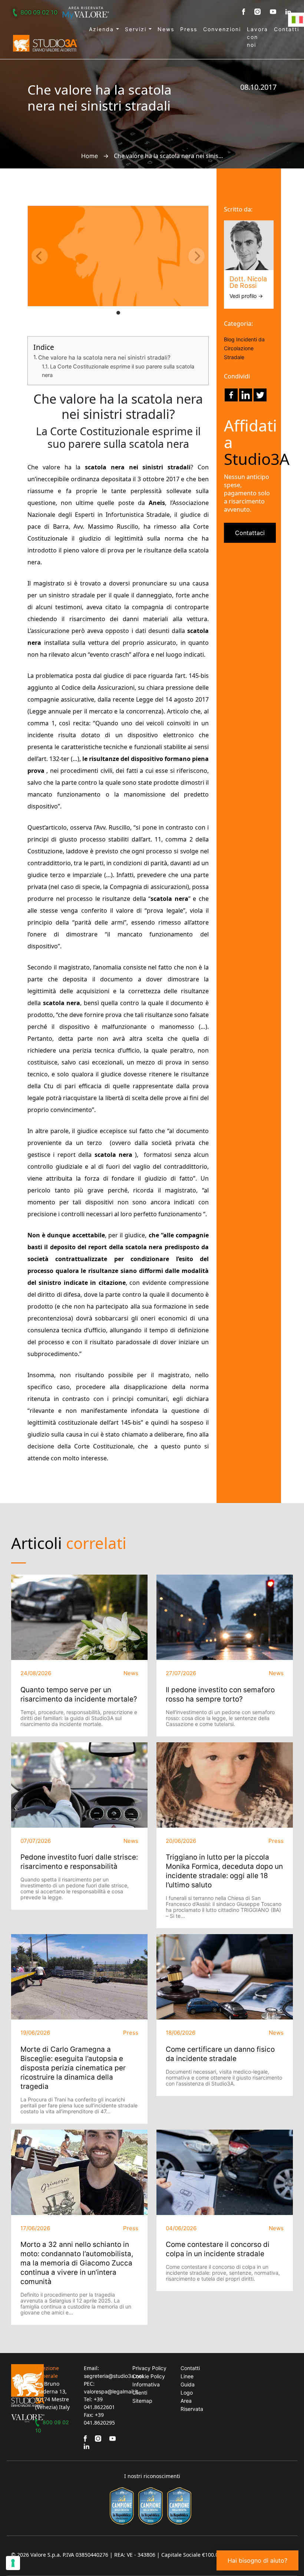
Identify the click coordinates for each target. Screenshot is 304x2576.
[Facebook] (231, 395)
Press (189, 29)
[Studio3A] (45, 43)
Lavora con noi (257, 37)
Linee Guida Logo (188, 2384)
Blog (229, 339)
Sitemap (142, 2401)
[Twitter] (260, 395)
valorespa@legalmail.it (111, 2391)
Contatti (287, 29)
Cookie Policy (149, 2376)
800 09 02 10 (39, 12)
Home (90, 156)
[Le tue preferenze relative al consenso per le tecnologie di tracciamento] (13, 2563)
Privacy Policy (149, 2368)
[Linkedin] (246, 395)
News (166, 29)
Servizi (137, 29)
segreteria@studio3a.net (114, 2376)
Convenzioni (222, 29)
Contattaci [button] (250, 533)
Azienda (103, 29)
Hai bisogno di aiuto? (257, 2560)
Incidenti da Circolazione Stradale (244, 348)
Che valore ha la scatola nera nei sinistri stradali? (104, 357)
